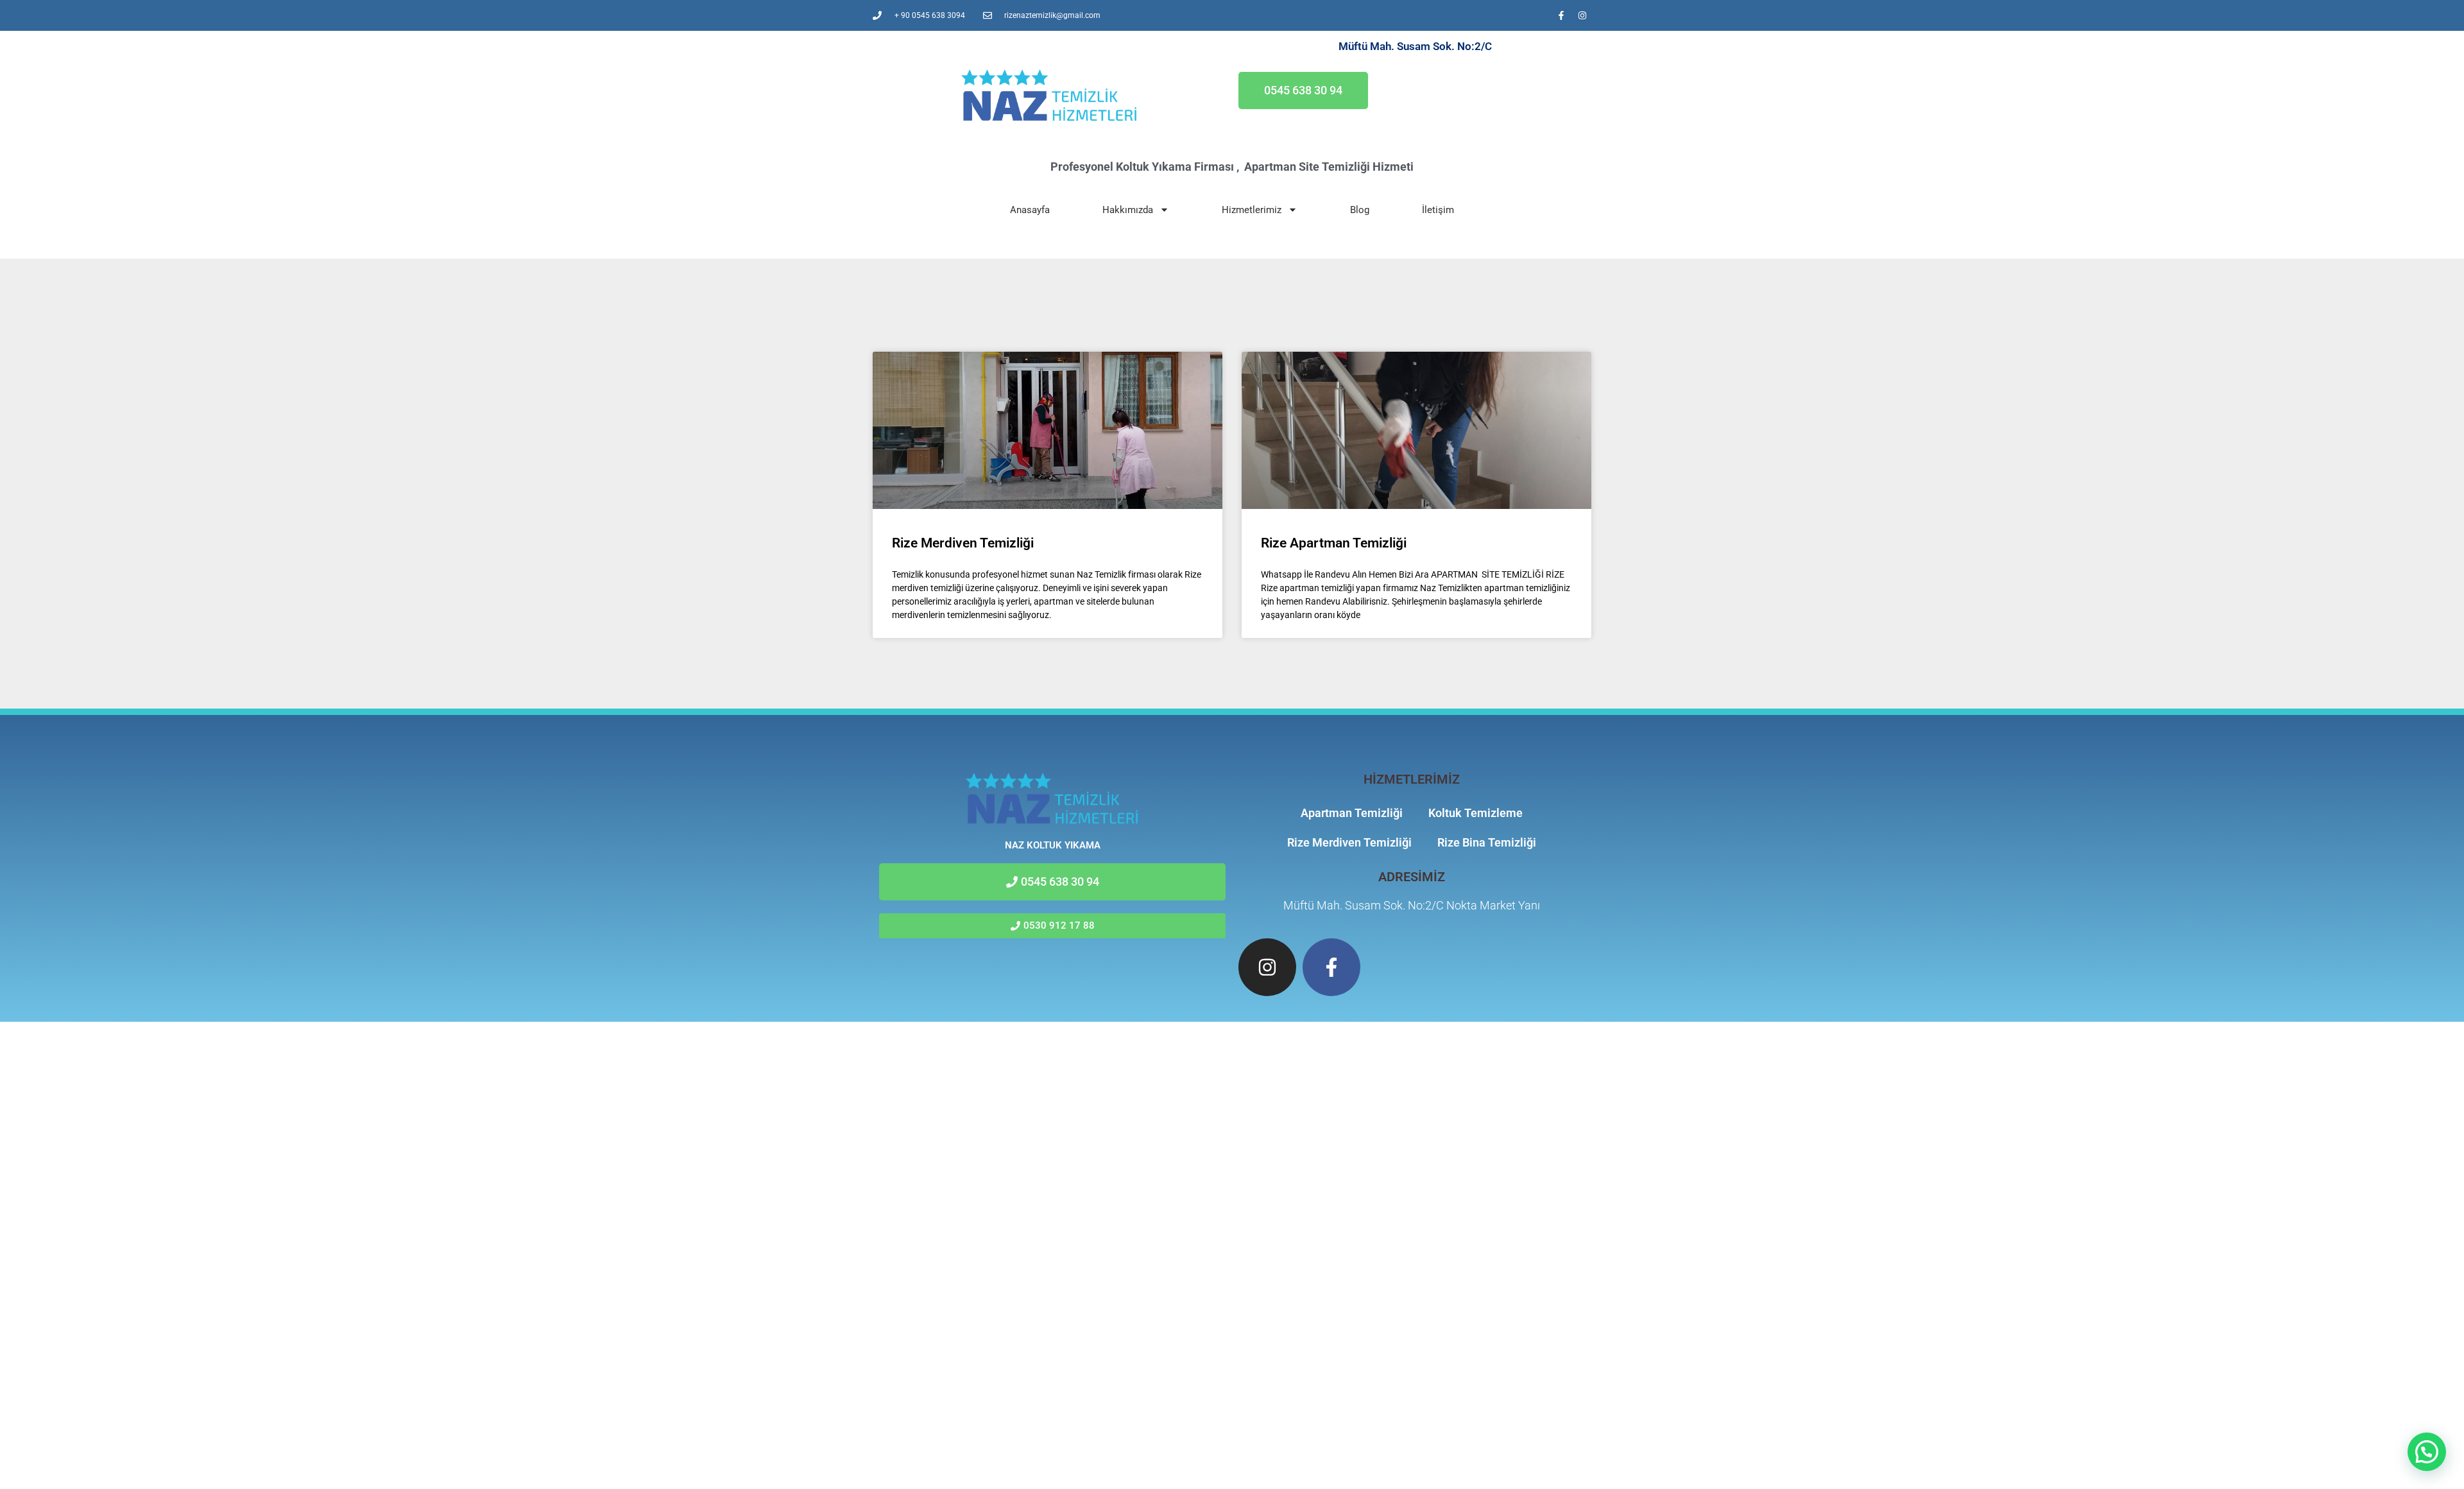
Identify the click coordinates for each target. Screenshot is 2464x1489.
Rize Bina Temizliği (1487, 842)
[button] (2427, 1452)
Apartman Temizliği (1352, 813)
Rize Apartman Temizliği (1334, 543)
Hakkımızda (1128, 210)
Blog (1360, 210)
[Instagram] (1582, 15)
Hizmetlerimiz (1252, 210)
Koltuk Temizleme (1476, 813)
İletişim (1438, 210)
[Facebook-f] (1561, 15)
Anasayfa (1030, 210)
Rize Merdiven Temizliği (963, 543)
